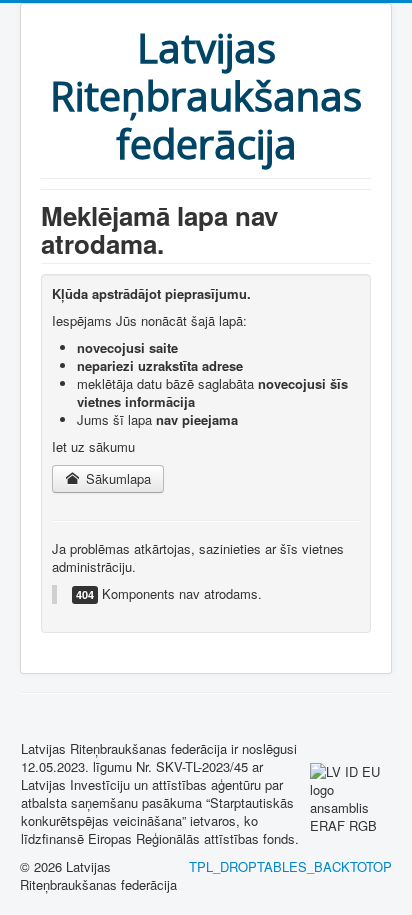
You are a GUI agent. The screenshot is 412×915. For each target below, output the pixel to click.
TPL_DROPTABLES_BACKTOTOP (290, 866)
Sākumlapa (116, 478)
